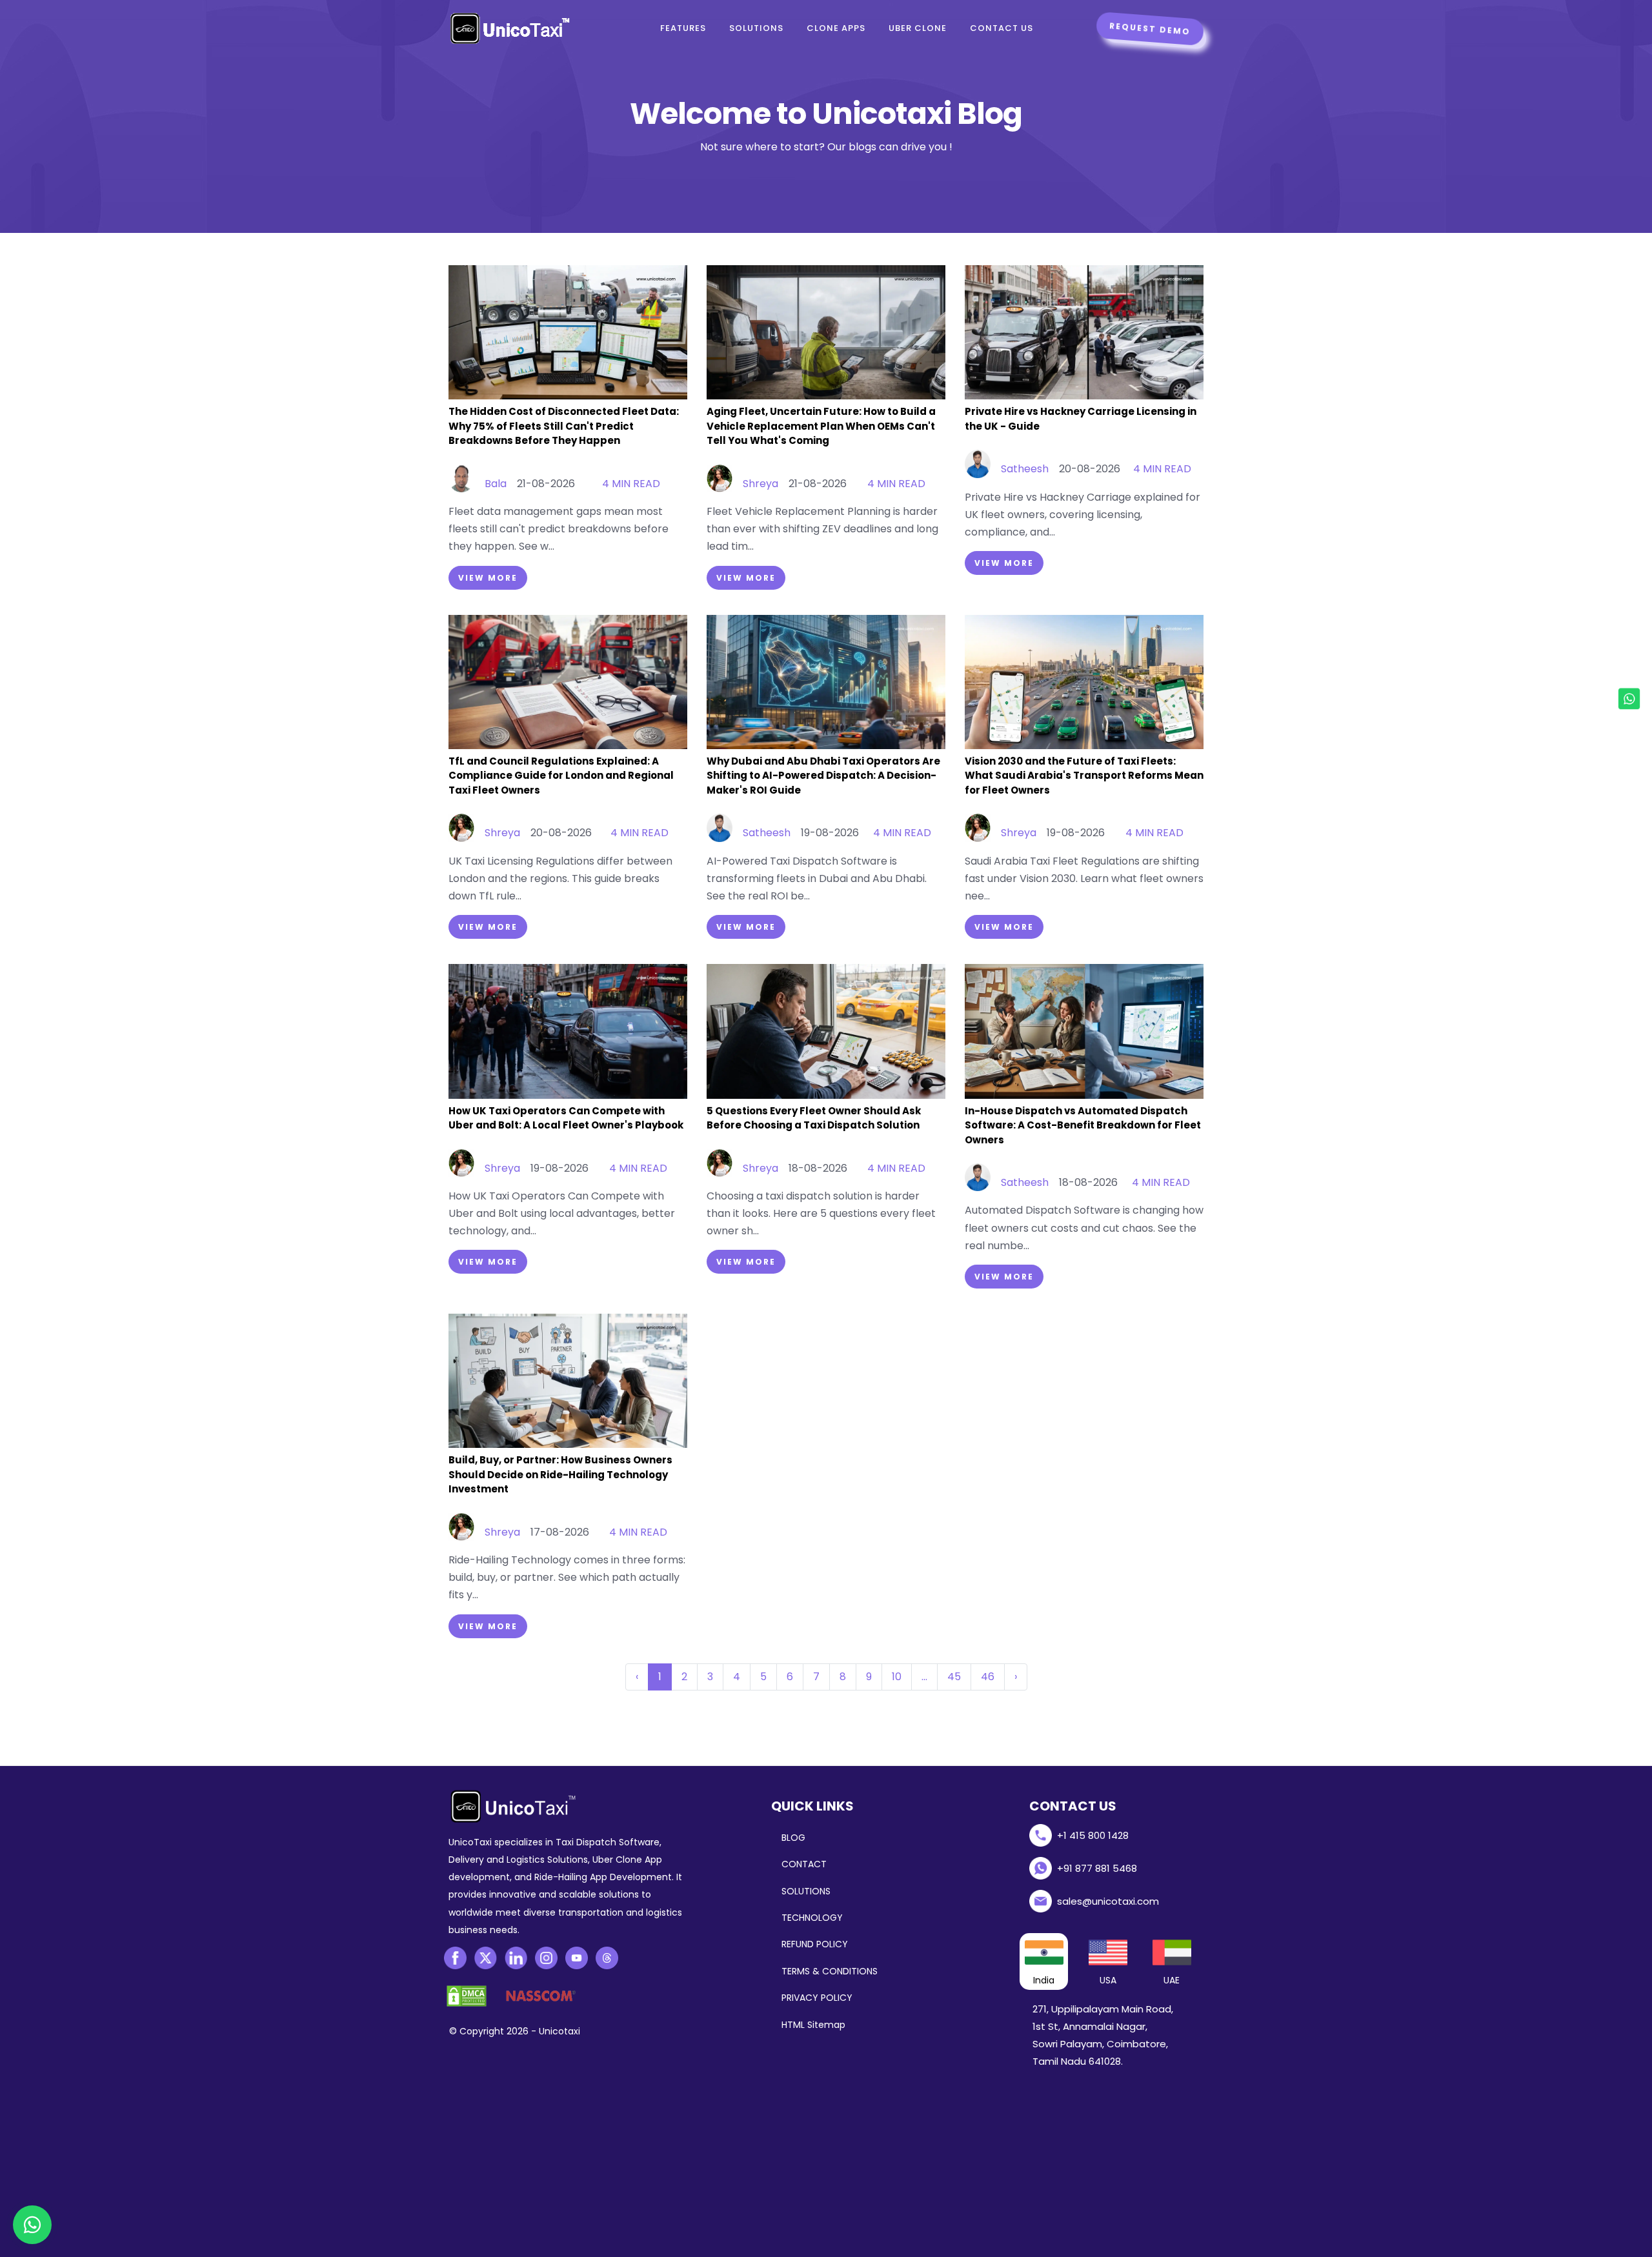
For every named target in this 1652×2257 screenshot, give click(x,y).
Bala (496, 484)
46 (988, 1677)
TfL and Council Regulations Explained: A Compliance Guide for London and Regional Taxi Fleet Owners (561, 776)
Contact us (1002, 28)
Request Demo (1150, 29)
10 (897, 1677)
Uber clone (918, 28)
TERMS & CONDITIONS (830, 1971)
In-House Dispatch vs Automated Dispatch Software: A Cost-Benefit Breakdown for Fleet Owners (1083, 1125)
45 (954, 1677)
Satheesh (1025, 469)
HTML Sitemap (813, 2025)
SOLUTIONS (806, 1891)
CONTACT (804, 1864)
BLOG (793, 1838)
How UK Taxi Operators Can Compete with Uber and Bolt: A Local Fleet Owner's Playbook (566, 1118)
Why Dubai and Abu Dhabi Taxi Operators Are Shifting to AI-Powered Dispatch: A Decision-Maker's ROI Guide (823, 776)
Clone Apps (836, 28)
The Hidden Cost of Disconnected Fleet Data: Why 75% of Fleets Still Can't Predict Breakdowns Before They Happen (564, 426)
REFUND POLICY (815, 1944)
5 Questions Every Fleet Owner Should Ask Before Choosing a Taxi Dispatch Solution (814, 1118)
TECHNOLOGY (812, 1918)
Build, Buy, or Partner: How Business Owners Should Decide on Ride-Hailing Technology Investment (560, 1474)
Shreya (761, 484)
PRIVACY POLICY (817, 1998)
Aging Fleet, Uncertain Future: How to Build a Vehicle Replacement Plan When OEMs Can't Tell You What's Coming (821, 426)
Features (683, 28)
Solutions (756, 28)
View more (488, 578)
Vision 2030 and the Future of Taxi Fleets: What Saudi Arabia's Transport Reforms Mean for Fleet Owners (1084, 776)
